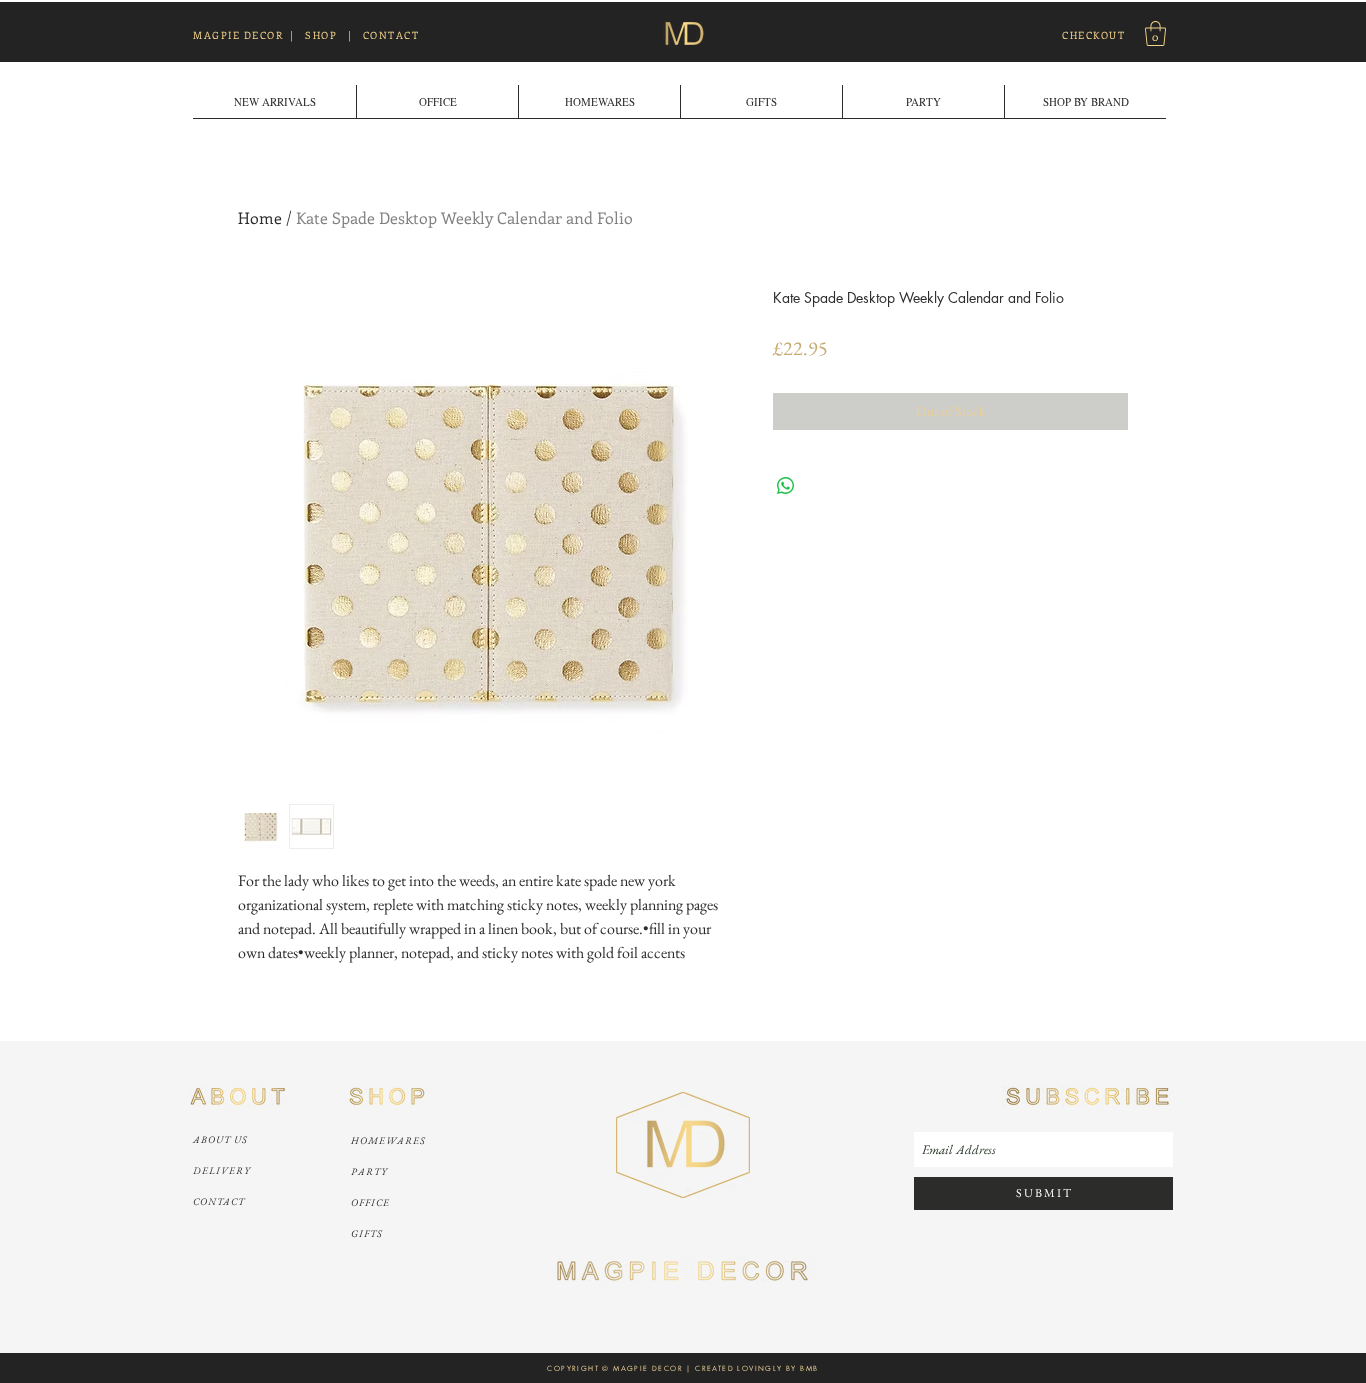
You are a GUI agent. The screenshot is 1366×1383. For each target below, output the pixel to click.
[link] (1155, 33)
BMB (809, 1368)
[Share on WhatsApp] (786, 486)
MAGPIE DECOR (238, 35)
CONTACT (391, 35)
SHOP (321, 35)
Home (260, 217)
